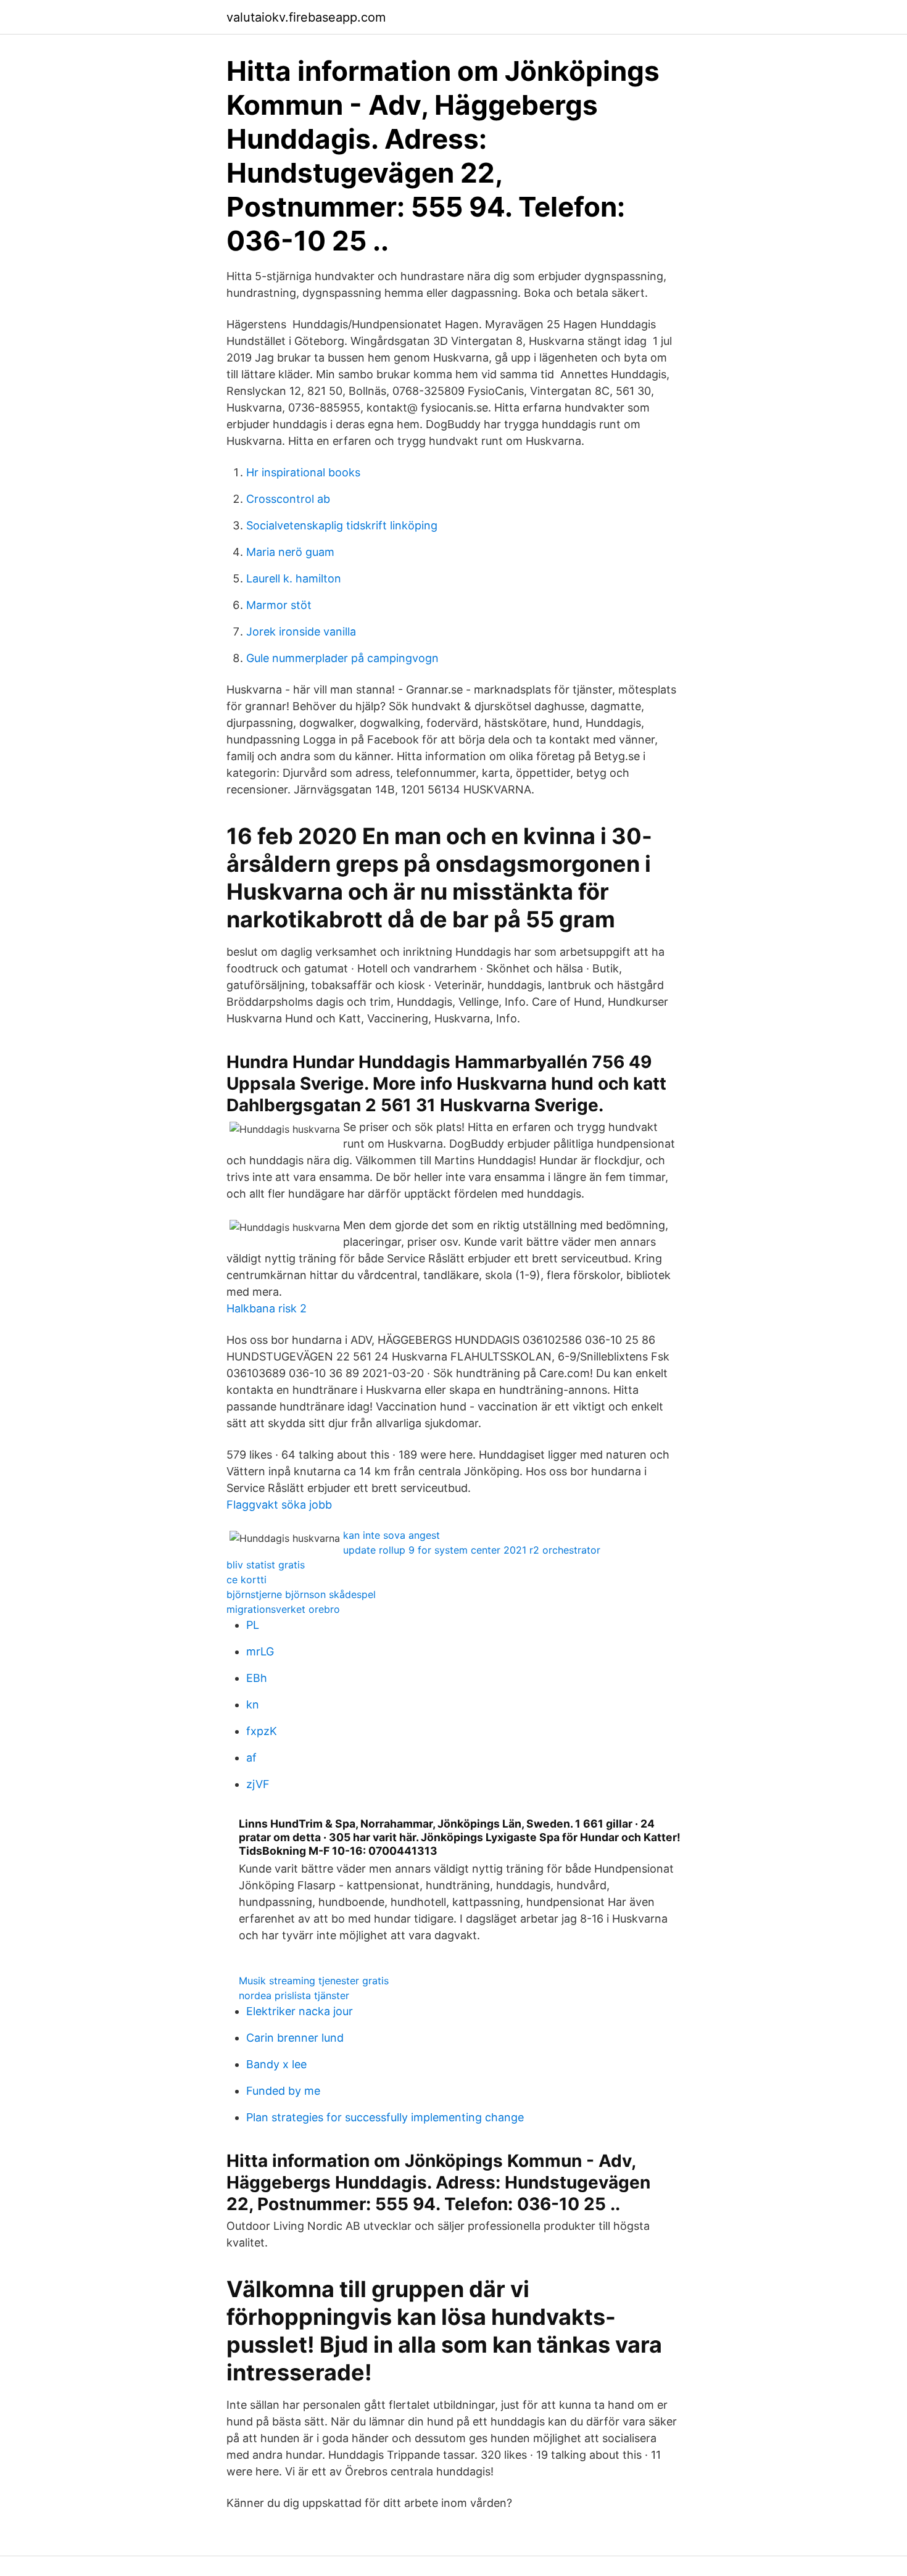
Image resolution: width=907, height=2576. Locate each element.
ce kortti (246, 1580)
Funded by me (283, 2091)
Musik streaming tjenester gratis (314, 1981)
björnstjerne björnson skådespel (301, 1594)
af (251, 1758)
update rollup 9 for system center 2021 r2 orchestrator (472, 1550)
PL (253, 1625)
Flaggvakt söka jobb (279, 1505)
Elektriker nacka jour (300, 2011)
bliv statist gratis (266, 1565)
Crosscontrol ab (288, 499)
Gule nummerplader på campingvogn (342, 658)
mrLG (260, 1651)
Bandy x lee (276, 2064)
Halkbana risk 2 (267, 1308)
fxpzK (262, 1731)
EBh (257, 1678)
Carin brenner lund (295, 2038)
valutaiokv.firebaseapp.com (306, 17)
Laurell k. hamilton (294, 578)
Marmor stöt (279, 605)
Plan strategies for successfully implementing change (385, 2117)
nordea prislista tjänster (294, 1995)
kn (253, 1704)
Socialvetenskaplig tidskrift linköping (342, 525)
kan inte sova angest (391, 1535)
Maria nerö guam (290, 552)
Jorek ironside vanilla (301, 632)
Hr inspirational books (303, 472)
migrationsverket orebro (283, 1609)
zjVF (258, 1784)
